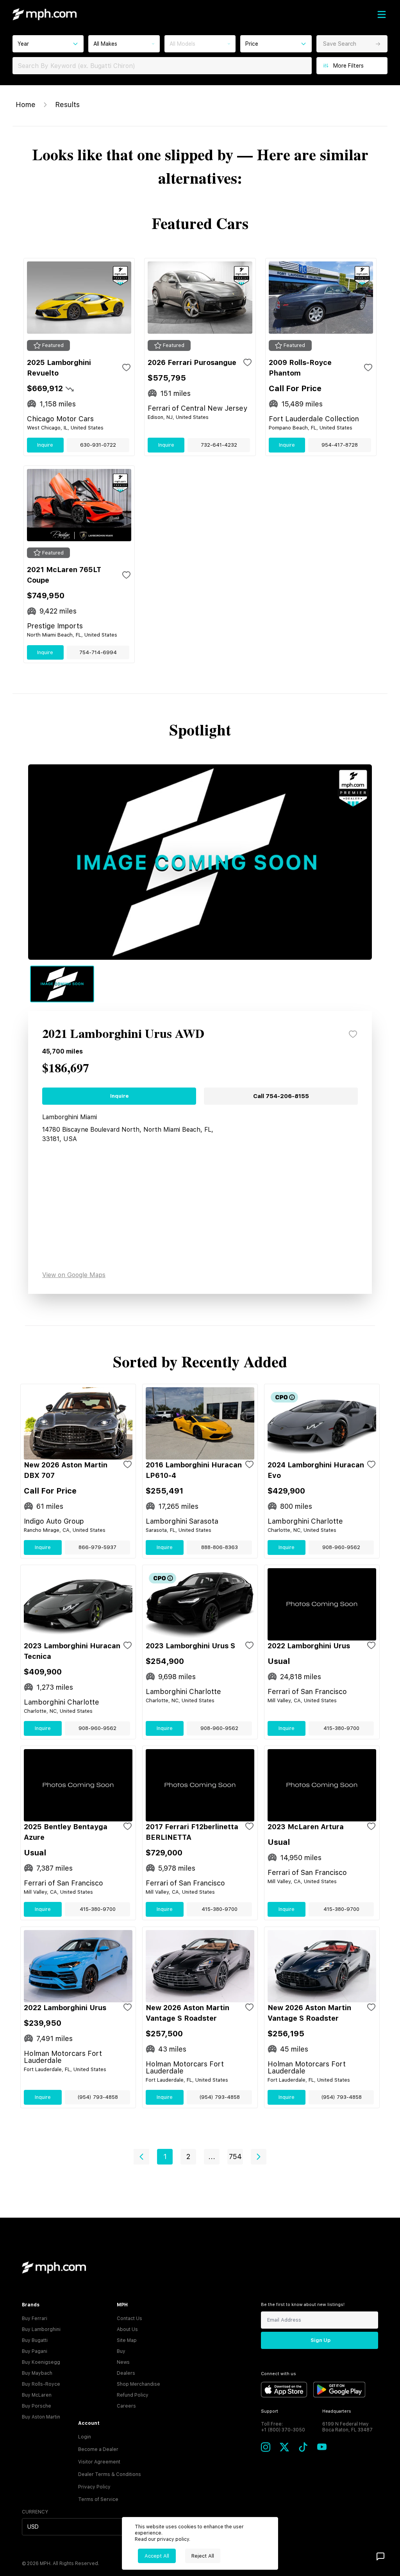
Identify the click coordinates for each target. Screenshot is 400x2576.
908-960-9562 (341, 1547)
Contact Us (129, 2318)
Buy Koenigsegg (41, 2362)
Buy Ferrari (35, 2318)
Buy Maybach (37, 2373)
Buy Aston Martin (41, 2417)
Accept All (157, 2556)
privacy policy (173, 2539)
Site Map (127, 2340)
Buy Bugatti (35, 2340)
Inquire (45, 445)
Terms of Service (98, 2499)
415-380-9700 (341, 1728)
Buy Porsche (37, 2406)
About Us (127, 2329)
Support (270, 2411)
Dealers (126, 2373)
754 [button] (235, 2157)
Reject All (203, 2556)
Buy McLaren (37, 2395)
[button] (141, 2157)
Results (67, 105)
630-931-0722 (98, 445)
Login (85, 2437)
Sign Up (321, 2340)
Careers (126, 2406)
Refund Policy (133, 2395)
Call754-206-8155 (281, 1096)
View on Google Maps (74, 1275)
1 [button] (165, 2157)
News (123, 2362)
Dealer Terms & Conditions (110, 2474)
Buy (121, 2351)
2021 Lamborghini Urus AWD (123, 1034)
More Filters (348, 66)
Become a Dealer (98, 2449)
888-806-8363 (220, 1547)
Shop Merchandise (138, 2384)
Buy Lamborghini (41, 2329)
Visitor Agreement (99, 2462)
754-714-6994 (98, 652)
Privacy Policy (94, 2487)
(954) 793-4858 (98, 2097)
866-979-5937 (97, 1547)
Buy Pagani (35, 2351)
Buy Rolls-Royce (41, 2384)
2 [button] (188, 2157)
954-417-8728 (340, 445)
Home (26, 105)
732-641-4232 (219, 445)
